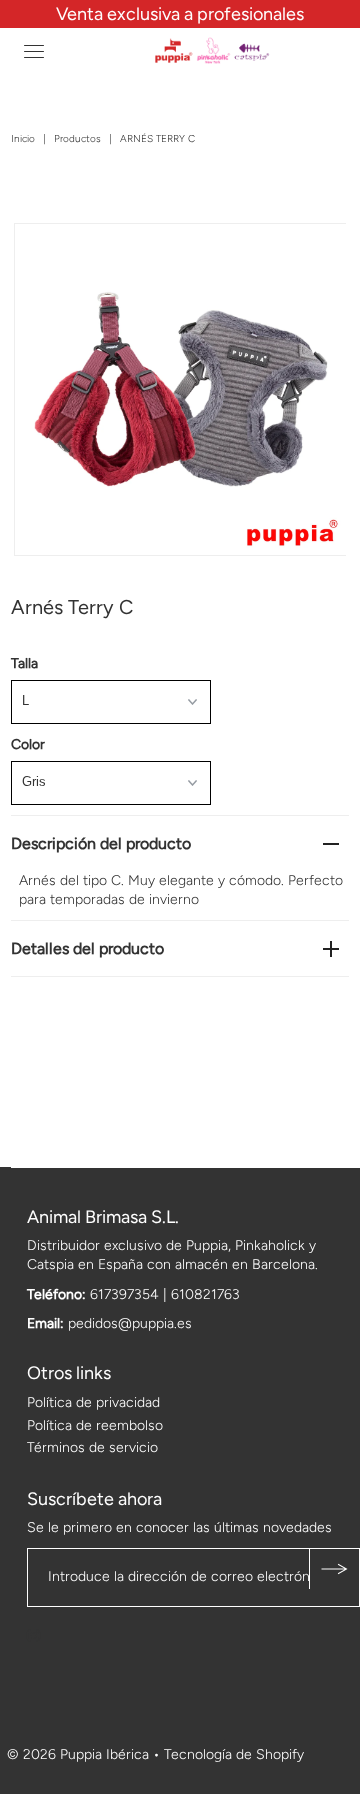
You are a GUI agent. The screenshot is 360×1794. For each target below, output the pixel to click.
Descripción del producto (101, 843)
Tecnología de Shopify (234, 1754)
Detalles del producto (87, 948)
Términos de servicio (92, 1447)
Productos (77, 138)
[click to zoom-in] (314, 255)
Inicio (23, 138)
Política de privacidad (93, 1402)
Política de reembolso (95, 1425)
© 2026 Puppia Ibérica (78, 1754)
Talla (24, 663)
